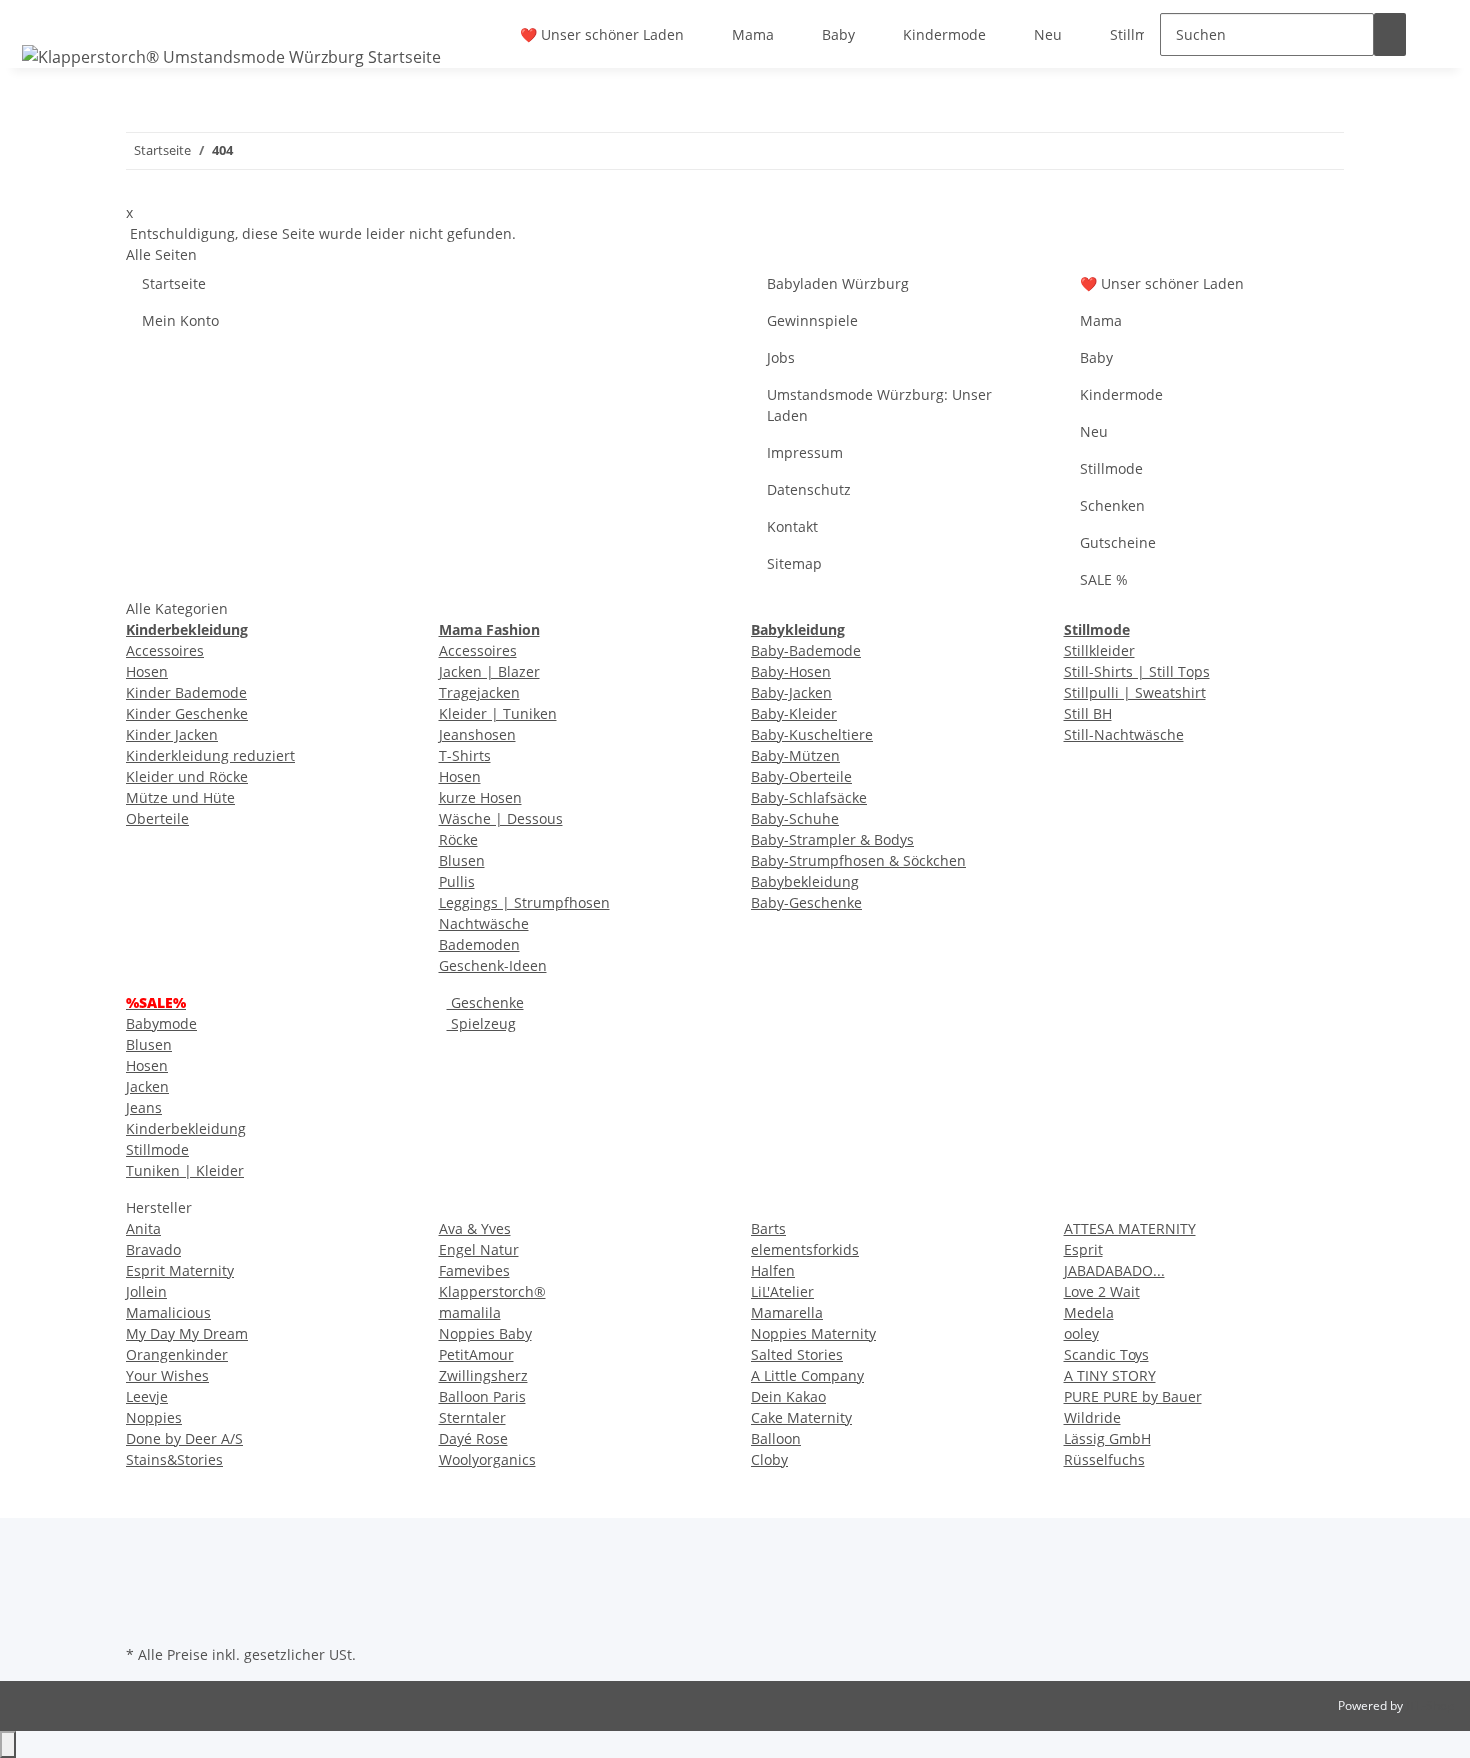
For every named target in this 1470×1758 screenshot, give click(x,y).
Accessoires (165, 650)
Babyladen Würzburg (838, 283)
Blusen (462, 860)
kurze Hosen (480, 797)
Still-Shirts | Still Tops (1137, 671)
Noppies (154, 1417)
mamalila (470, 1312)
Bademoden (479, 944)
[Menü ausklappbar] (41, 17)
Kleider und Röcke (187, 776)
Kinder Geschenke (187, 713)
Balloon (776, 1438)
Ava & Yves (475, 1228)
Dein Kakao (788, 1396)
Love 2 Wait (1102, 1291)
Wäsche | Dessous (501, 818)
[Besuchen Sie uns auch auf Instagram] (142, 1617)
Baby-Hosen (791, 671)
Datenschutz (809, 489)
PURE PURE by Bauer (1133, 1396)
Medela (1089, 1312)
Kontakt (792, 526)
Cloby (769, 1459)
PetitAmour (476, 1354)
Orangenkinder (177, 1354)
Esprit (1083, 1249)
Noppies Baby (485, 1333)
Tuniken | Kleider (185, 1170)
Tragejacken (479, 692)
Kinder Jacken (172, 734)
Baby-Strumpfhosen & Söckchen (858, 860)
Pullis (457, 881)
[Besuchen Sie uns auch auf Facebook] (142, 1594)
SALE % (1104, 579)
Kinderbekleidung (186, 1128)
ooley (1081, 1333)
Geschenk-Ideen (493, 965)
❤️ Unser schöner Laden (602, 34)
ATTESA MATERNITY (1130, 1228)
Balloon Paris (482, 1396)
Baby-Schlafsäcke (809, 797)
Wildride (1092, 1417)
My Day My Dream (187, 1333)
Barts (768, 1228)
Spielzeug (481, 1023)
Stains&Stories (174, 1459)
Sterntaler (472, 1417)
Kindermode (944, 34)
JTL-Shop (1430, 1705)
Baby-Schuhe (795, 818)
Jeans (144, 1107)
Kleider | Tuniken (498, 713)
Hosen (147, 671)
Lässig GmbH (1107, 1438)
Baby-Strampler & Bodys (832, 839)
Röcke (458, 839)
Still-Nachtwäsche (1124, 734)
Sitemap (794, 563)
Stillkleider (1099, 650)
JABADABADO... (1114, 1270)
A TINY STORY (1110, 1375)
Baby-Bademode (806, 650)
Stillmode (1141, 34)
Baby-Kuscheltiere (812, 734)
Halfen (773, 1270)
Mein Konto (180, 320)
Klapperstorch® (492, 1291)
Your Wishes (167, 1375)
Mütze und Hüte (180, 797)
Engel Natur (479, 1249)
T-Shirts (465, 755)
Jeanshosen (477, 734)
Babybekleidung (805, 881)
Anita (143, 1228)
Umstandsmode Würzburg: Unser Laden (879, 405)
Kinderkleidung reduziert (210, 755)
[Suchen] (1390, 34)
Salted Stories (797, 1354)
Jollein (146, 1291)
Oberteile (157, 818)
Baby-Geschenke (806, 902)
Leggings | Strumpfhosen (524, 902)
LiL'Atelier (782, 1291)
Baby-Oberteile (801, 776)
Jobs (781, 357)
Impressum (805, 452)
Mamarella (787, 1312)
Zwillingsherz (483, 1375)
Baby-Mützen (795, 755)
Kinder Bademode (186, 692)
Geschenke (485, 1002)
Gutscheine (1118, 542)
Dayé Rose (473, 1438)
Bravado (153, 1249)
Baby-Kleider (794, 713)
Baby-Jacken (791, 692)
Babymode (161, 1023)
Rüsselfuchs (1104, 1459)
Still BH (1088, 713)
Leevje (147, 1396)
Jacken (147, 1086)
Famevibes (474, 1270)
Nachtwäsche (484, 923)
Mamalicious (168, 1312)
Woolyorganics (487, 1459)
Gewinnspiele (812, 320)
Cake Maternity (801, 1417)
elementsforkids (805, 1249)
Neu (1048, 34)
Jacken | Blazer (489, 671)
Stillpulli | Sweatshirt (1135, 692)
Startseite (174, 283)
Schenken (1112, 505)
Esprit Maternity (180, 1270)
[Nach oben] (8, 1744)
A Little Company (807, 1375)
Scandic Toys (1106, 1354)
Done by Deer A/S (184, 1438)
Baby (838, 34)
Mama (753, 34)
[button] (1438, 34)
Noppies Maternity (813, 1333)
